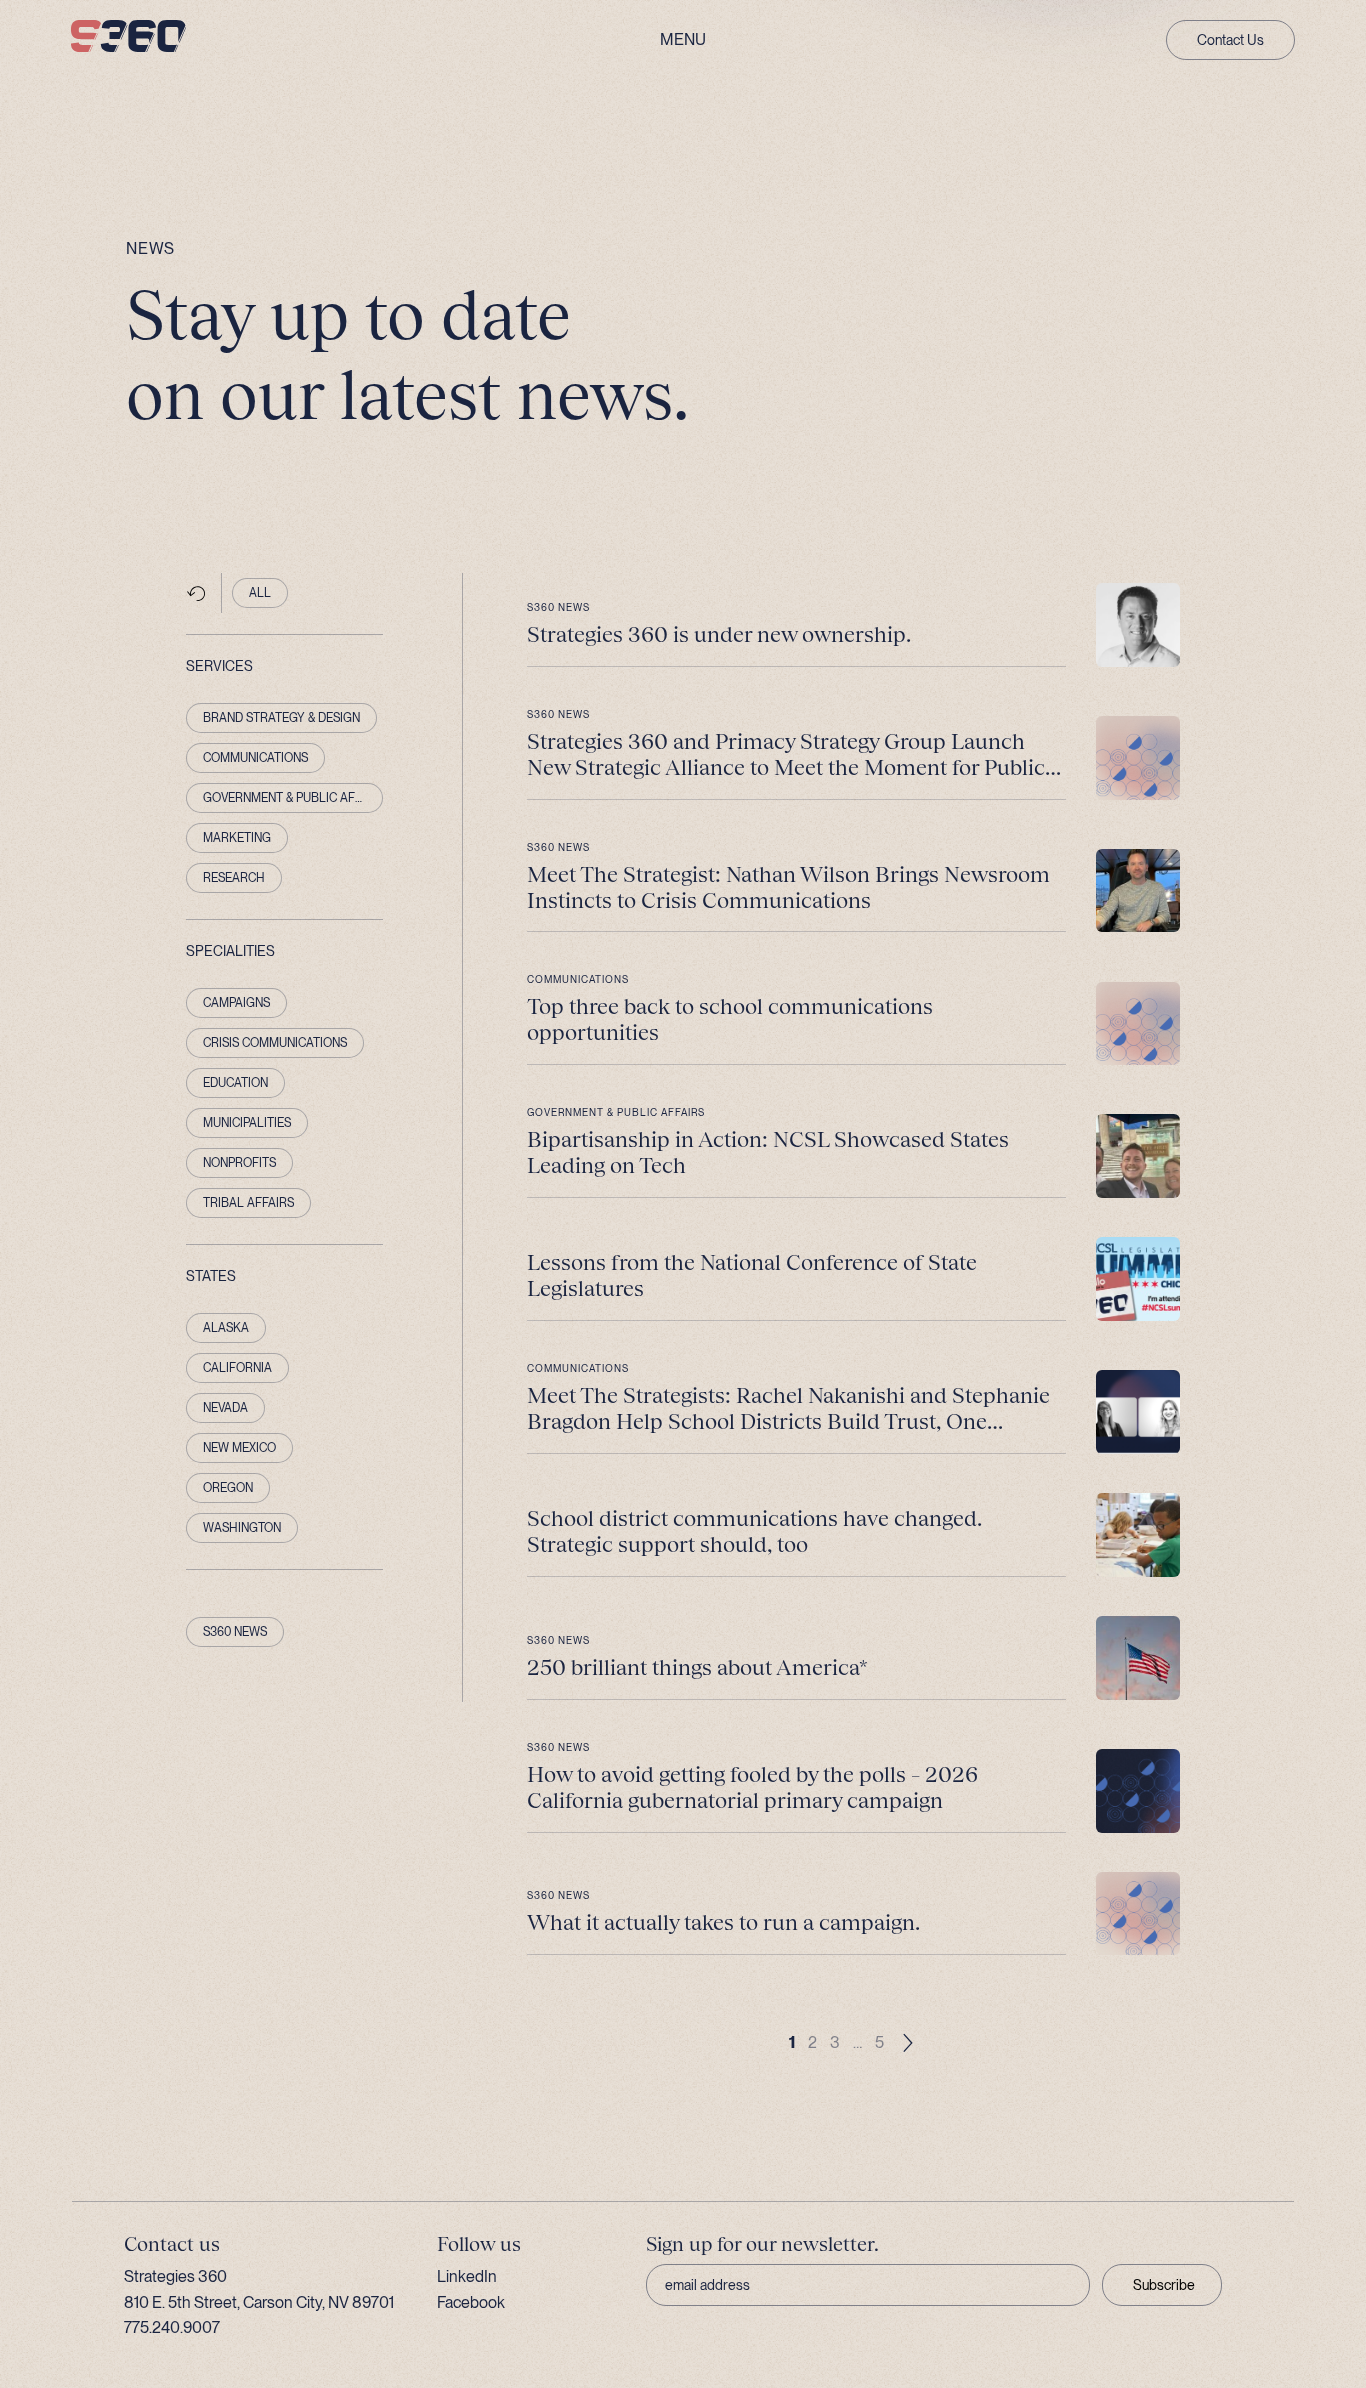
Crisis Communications (275, 1043)
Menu (683, 40)
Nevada (225, 1408)
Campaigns (236, 1003)
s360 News (235, 1632)
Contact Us (1230, 40)
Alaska (226, 1328)
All (260, 593)
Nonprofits (239, 1163)
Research (234, 878)
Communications (255, 758)
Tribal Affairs (248, 1203)
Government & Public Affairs (293, 798)
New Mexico (239, 1448)
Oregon (228, 1488)
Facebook (471, 2302)
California (237, 1368)
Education (235, 1083)
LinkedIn (467, 2276)
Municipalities (247, 1123)
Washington (242, 1528)
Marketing (237, 838)
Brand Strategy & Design (281, 718)
